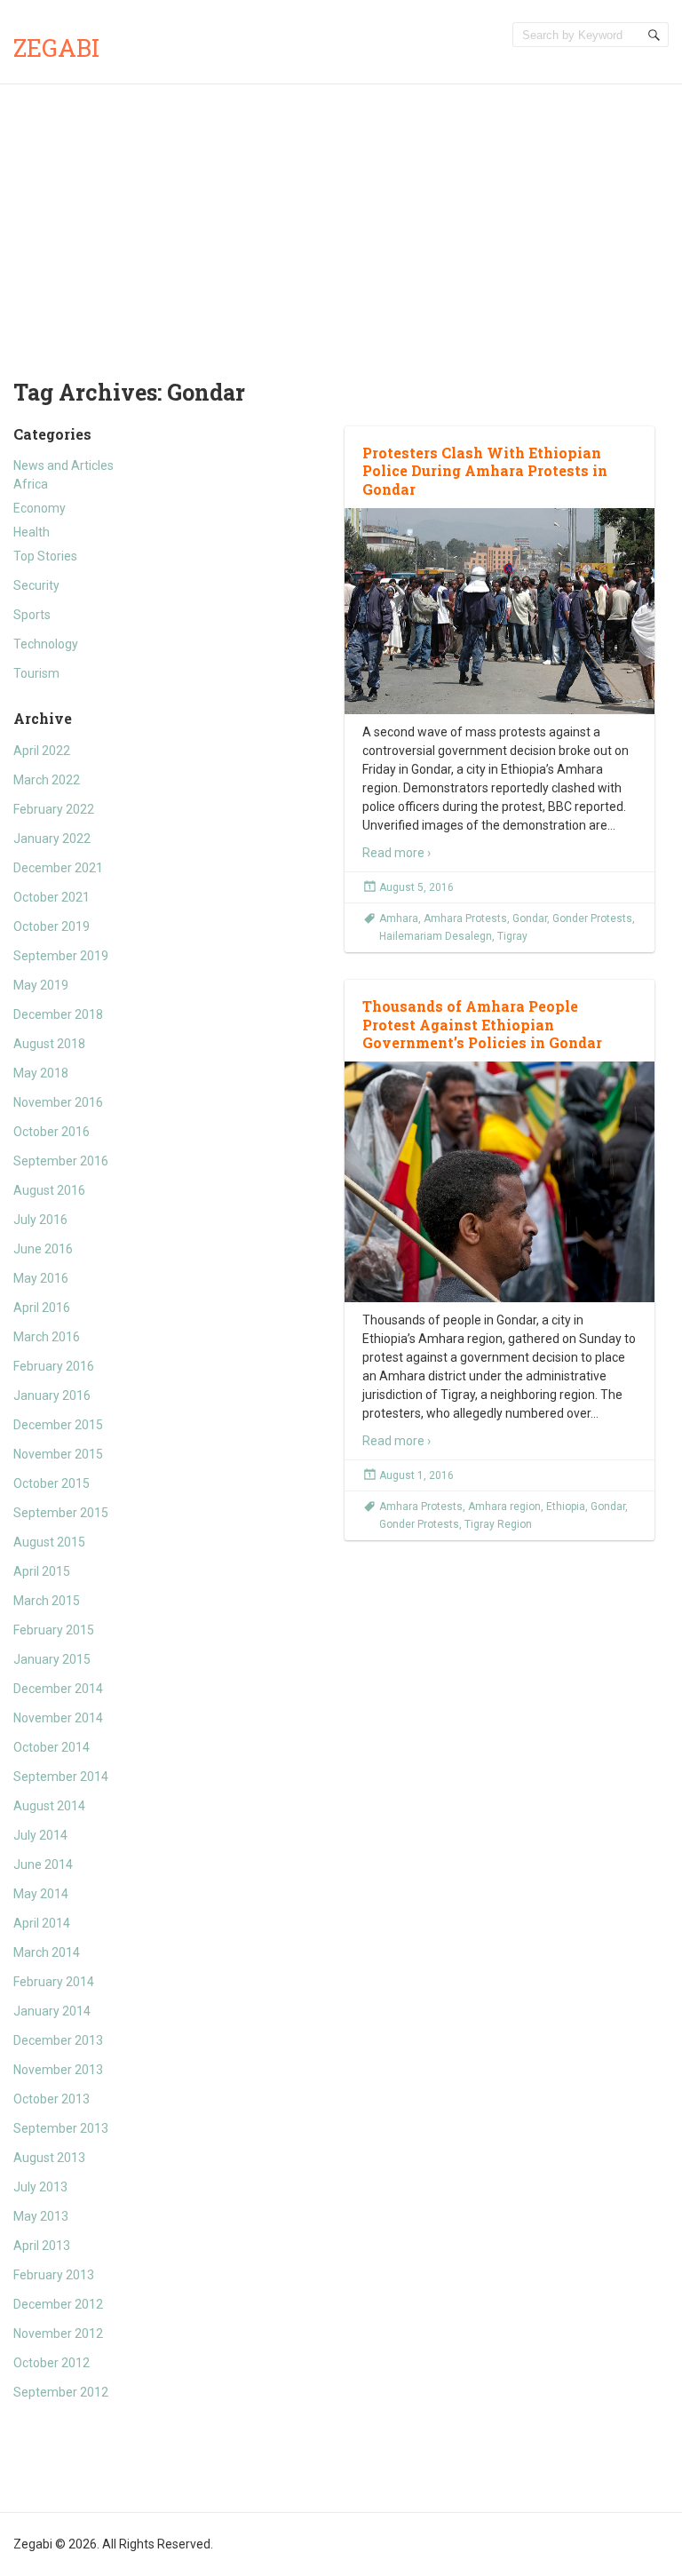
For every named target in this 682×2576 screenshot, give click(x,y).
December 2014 (58, 1689)
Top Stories (45, 556)
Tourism (36, 673)
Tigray (512, 936)
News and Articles (63, 465)
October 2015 (52, 1483)
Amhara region (504, 1507)
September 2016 (61, 1161)
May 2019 (41, 985)
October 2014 (52, 1747)
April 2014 (42, 1923)
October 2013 (52, 2099)
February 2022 (54, 809)
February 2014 (54, 1982)
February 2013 (54, 2275)
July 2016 (40, 1220)
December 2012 (58, 2304)
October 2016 (52, 1132)
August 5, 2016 (416, 887)
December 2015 (58, 1425)
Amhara (399, 918)
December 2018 (58, 1014)
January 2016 (52, 1395)
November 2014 (58, 1718)
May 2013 (41, 2216)
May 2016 (41, 1278)
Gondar (530, 918)
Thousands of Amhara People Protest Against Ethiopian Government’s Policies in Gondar (482, 1025)
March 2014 (47, 1952)
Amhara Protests (465, 918)
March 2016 (47, 1337)
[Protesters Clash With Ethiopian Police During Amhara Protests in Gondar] (500, 611)
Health (32, 532)
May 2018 (41, 1073)
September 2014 (61, 1777)
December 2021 (58, 868)
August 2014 (49, 1806)
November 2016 (58, 1102)
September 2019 (61, 956)
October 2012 (52, 2363)
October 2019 (52, 926)
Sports (32, 615)
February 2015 (54, 1630)
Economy (40, 508)
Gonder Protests (592, 918)
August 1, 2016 (416, 1475)
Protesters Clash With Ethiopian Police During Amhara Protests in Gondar (485, 471)
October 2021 (52, 897)
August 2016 (49, 1190)
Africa (31, 484)
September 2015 (61, 1513)
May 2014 (41, 1894)
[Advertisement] (341, 218)
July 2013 (40, 2187)
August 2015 (49, 1542)
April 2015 (42, 1571)
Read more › (397, 853)
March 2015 (47, 1601)
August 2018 (49, 1044)
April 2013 (42, 2246)
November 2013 (58, 2070)
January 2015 (52, 1659)
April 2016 (42, 1308)
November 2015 (58, 1454)
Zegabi (56, 48)
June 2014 (43, 1864)
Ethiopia (566, 1507)
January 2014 (52, 2011)
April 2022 (42, 751)
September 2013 (61, 2128)
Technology (46, 644)
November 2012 (58, 2334)
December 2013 (58, 2040)
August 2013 (49, 2158)
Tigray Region (498, 1524)
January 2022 (52, 839)
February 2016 (54, 1366)
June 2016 (43, 1249)
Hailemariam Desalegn (436, 936)
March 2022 (47, 780)
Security (36, 585)
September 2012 (61, 2392)
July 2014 (40, 1835)
